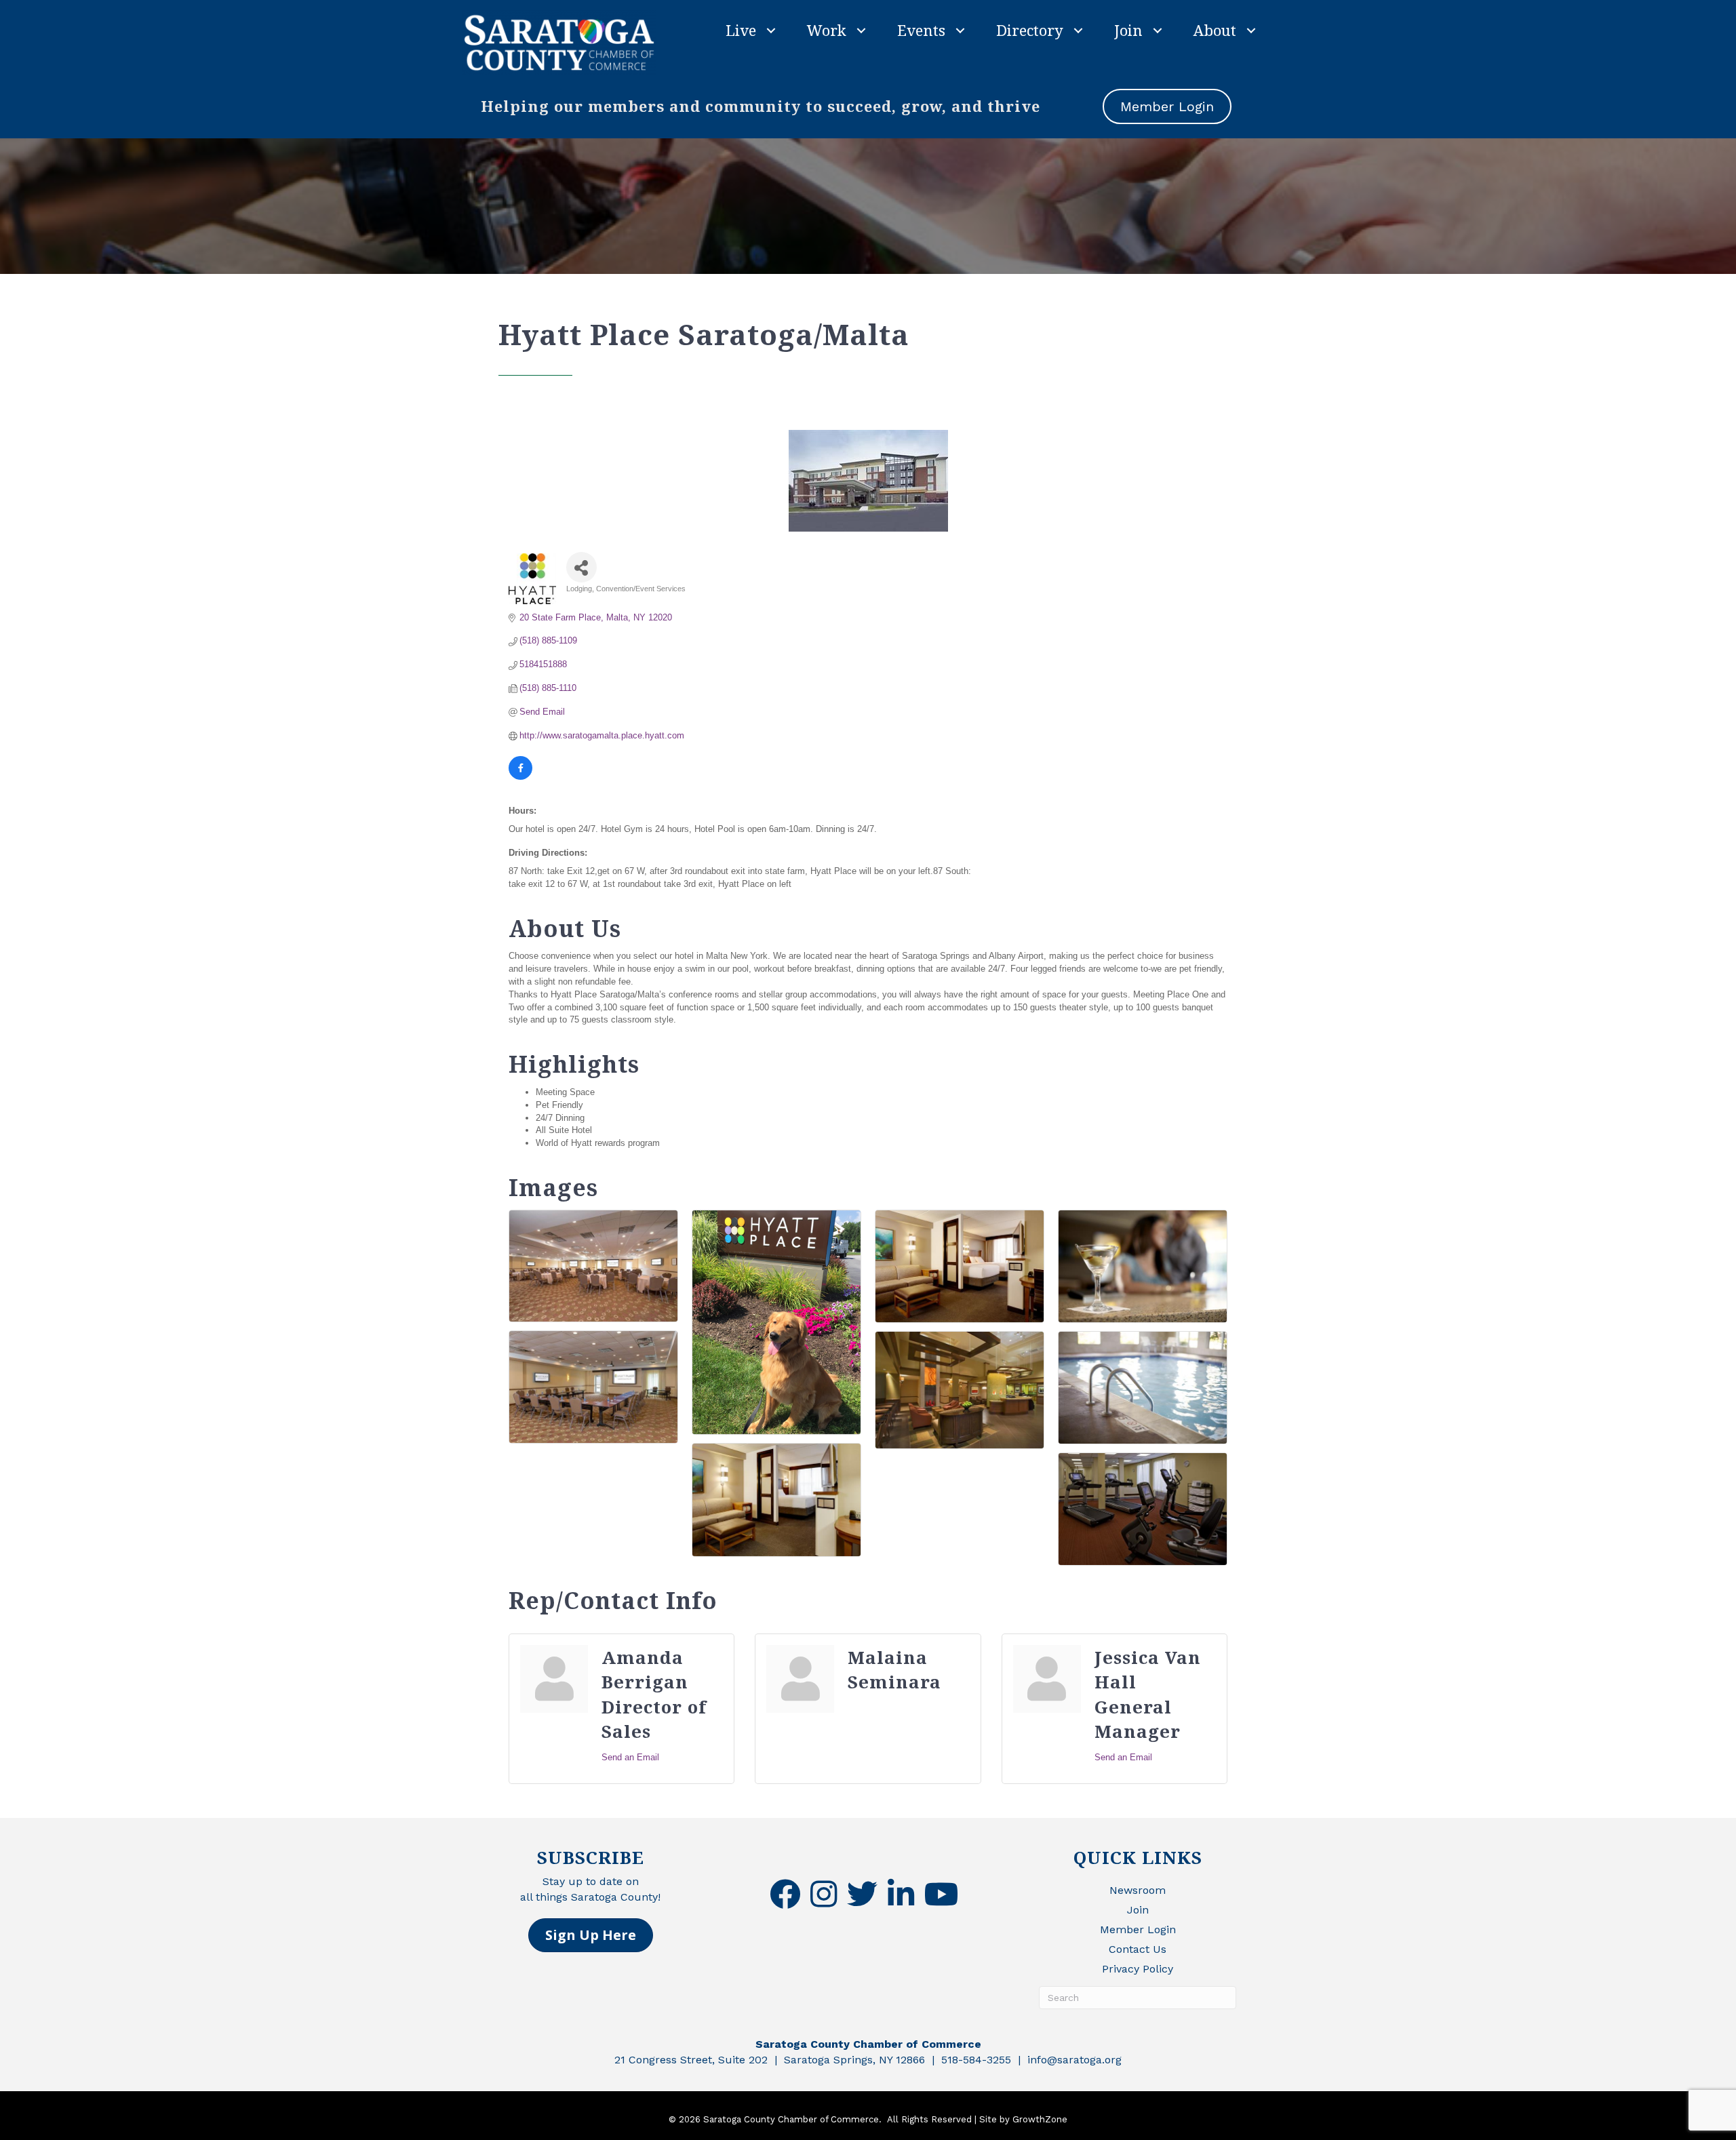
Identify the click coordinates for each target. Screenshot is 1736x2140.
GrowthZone (1040, 2119)
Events (921, 30)
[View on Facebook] (520, 777)
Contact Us (1138, 1949)
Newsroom (1138, 1890)
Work (827, 30)
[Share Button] (581, 567)
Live (741, 30)
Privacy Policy (1138, 1969)
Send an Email (630, 1757)
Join (1128, 30)
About (1215, 30)
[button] (591, 1935)
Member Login (1138, 1929)
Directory (1030, 30)
